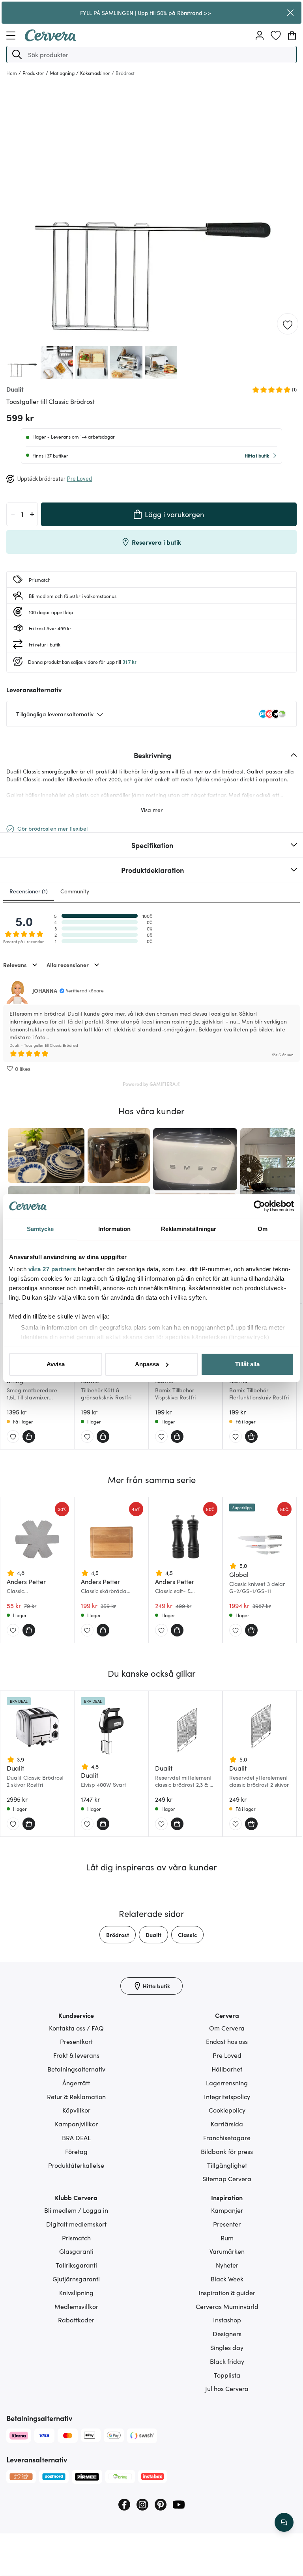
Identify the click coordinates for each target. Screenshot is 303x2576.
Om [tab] (263, 1229)
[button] (17, 54)
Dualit (153, 1935)
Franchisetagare (227, 2137)
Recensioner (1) (29, 891)
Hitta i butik (257, 455)
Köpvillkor (76, 2110)
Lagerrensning (227, 2083)
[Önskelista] (276, 35)
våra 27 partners (52, 1269)
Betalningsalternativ (76, 2069)
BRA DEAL (76, 2137)
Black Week (227, 2279)
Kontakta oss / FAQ (76, 2028)
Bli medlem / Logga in (76, 2210)
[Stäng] (290, 13)
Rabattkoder (76, 2320)
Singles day (227, 2347)
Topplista (227, 2375)
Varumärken (227, 2251)
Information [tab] (114, 1229)
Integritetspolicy (227, 2096)
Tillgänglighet (227, 2165)
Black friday (227, 2361)
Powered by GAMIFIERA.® (152, 1084)
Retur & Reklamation (76, 2096)
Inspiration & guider (227, 2292)
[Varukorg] (292, 35)
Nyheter (227, 2265)
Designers (227, 2333)
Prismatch (76, 2238)
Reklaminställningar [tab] (189, 1229)
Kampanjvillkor (76, 2124)
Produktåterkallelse (76, 2165)
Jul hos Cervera (227, 2388)
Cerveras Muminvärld (227, 2306)
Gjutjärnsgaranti (76, 2279)
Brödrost (118, 1935)
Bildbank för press (227, 2151)
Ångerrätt (76, 2083)
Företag (76, 2151)
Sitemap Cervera (227, 2178)
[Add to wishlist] (288, 324)
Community (75, 891)
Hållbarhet (227, 2069)
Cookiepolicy (227, 2110)
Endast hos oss (227, 2041)
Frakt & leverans (76, 2055)
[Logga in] (260, 35)
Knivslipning (76, 2292)
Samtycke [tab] (40, 1229)
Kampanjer (227, 2210)
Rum (227, 2238)
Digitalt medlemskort (76, 2224)
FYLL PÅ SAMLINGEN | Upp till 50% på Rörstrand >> (146, 13)
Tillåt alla (247, 1364)
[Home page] (50, 39)
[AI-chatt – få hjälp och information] (284, 2522)
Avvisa (56, 1364)
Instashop (227, 2320)
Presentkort (76, 2041)
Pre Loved (227, 2055)
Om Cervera (227, 2028)
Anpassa (147, 1364)
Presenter (227, 2224)
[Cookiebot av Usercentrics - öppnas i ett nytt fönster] (259, 1206)
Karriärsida (227, 2124)
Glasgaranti (76, 2251)
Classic (187, 1935)
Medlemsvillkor (76, 2306)
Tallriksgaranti (76, 2265)
